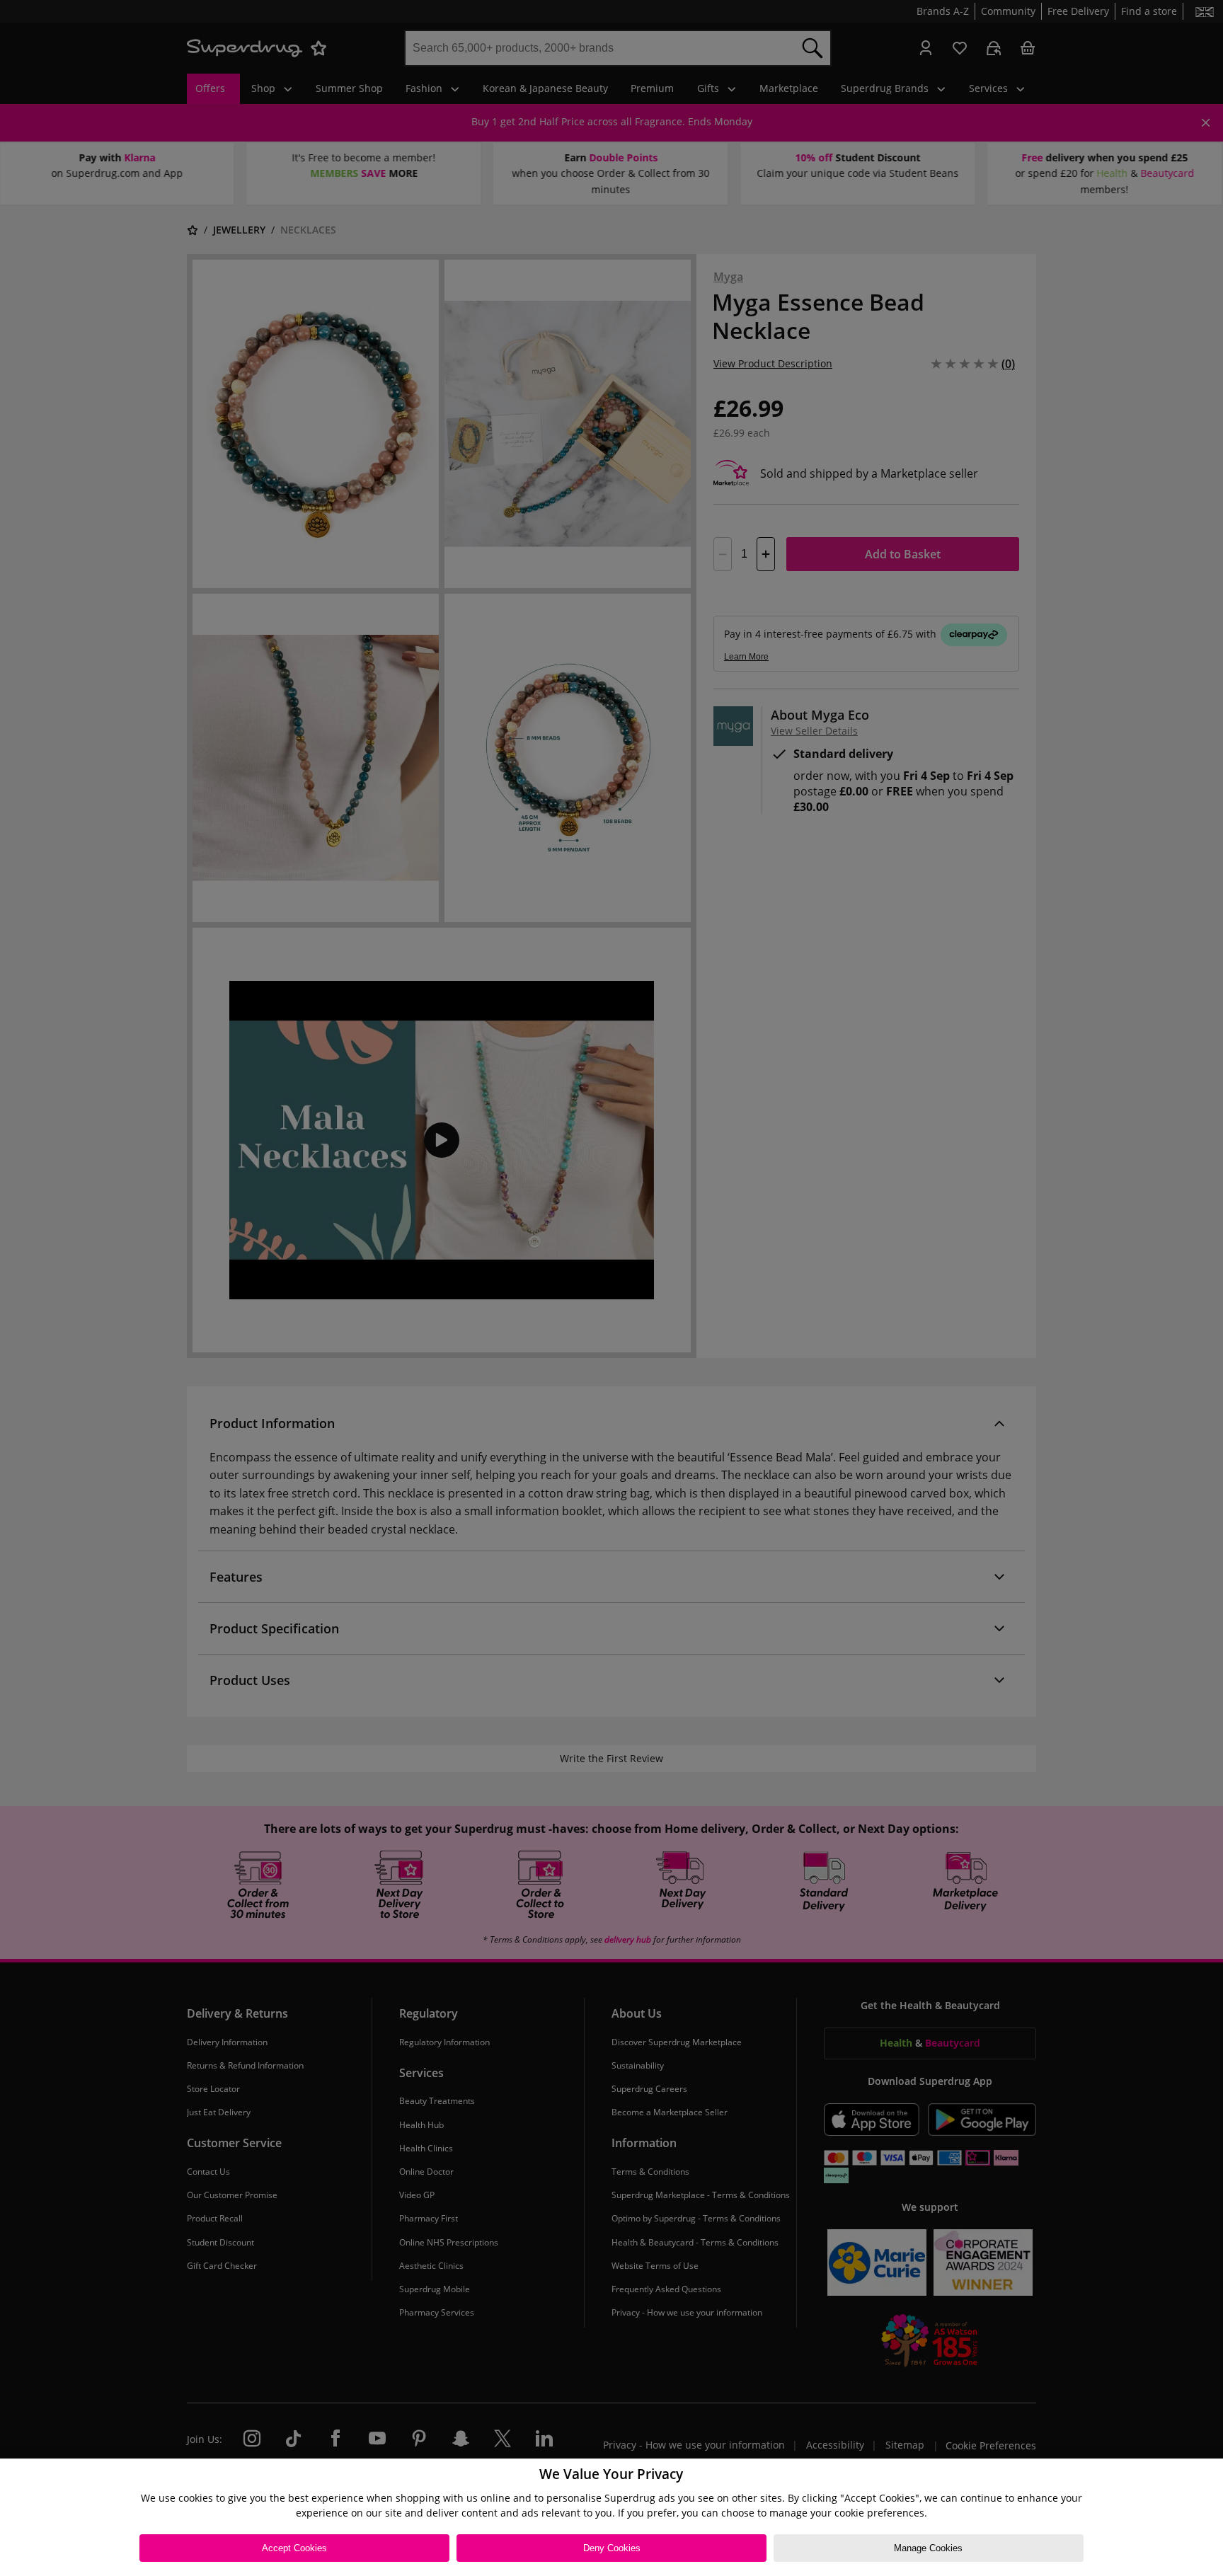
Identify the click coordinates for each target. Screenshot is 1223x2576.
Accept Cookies (294, 2548)
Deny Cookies (612, 2548)
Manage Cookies (928, 2548)
